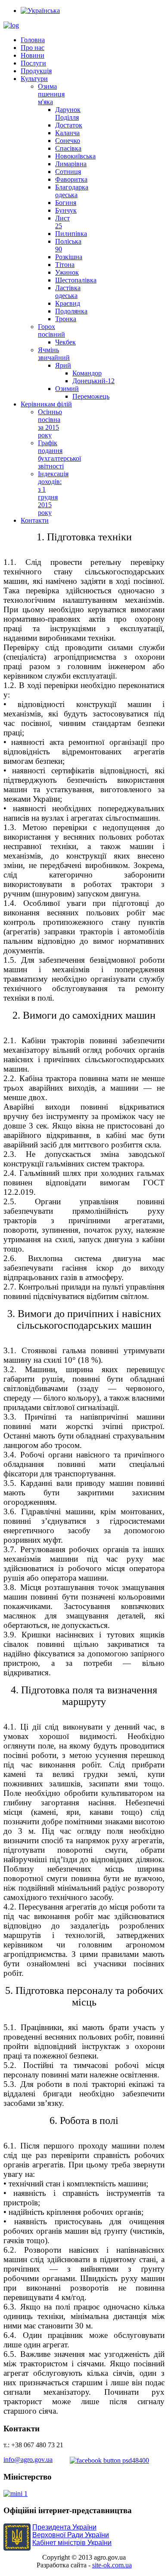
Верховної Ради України (71, 2535)
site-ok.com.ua (112, 2565)
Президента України (64, 2527)
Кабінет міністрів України (72, 2543)
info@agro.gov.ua (28, 2460)
